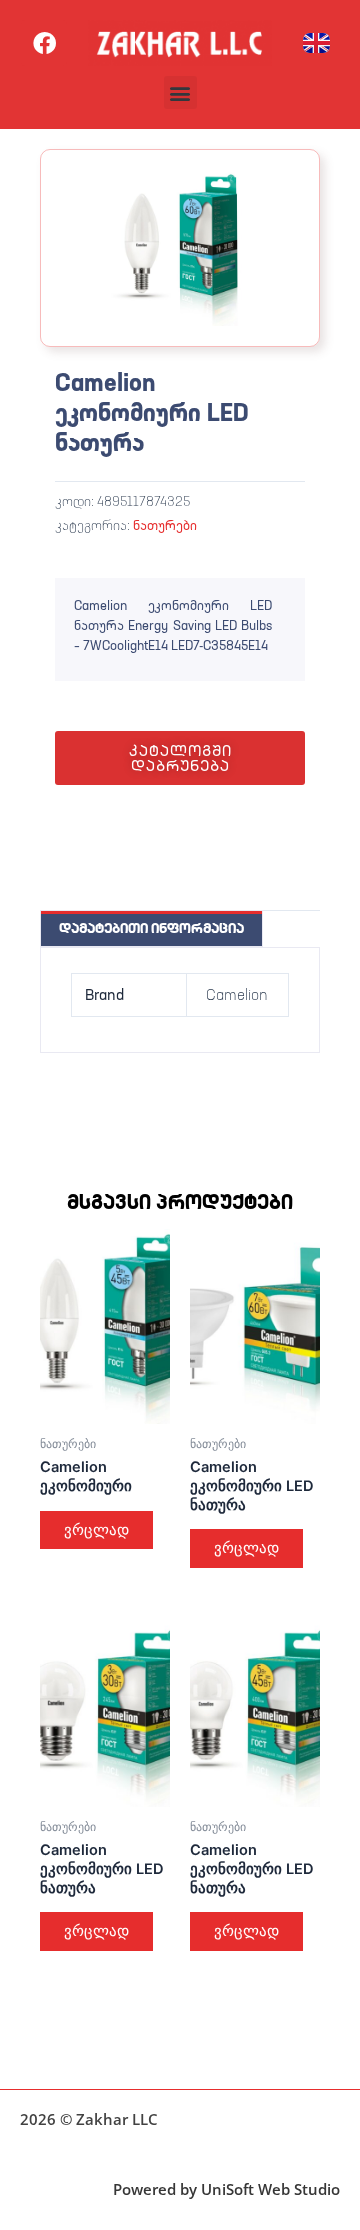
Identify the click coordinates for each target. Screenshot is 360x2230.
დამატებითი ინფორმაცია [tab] (151, 928)
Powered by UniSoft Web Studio (226, 2189)
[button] (180, 92)
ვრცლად (96, 1530)
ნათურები (165, 525)
